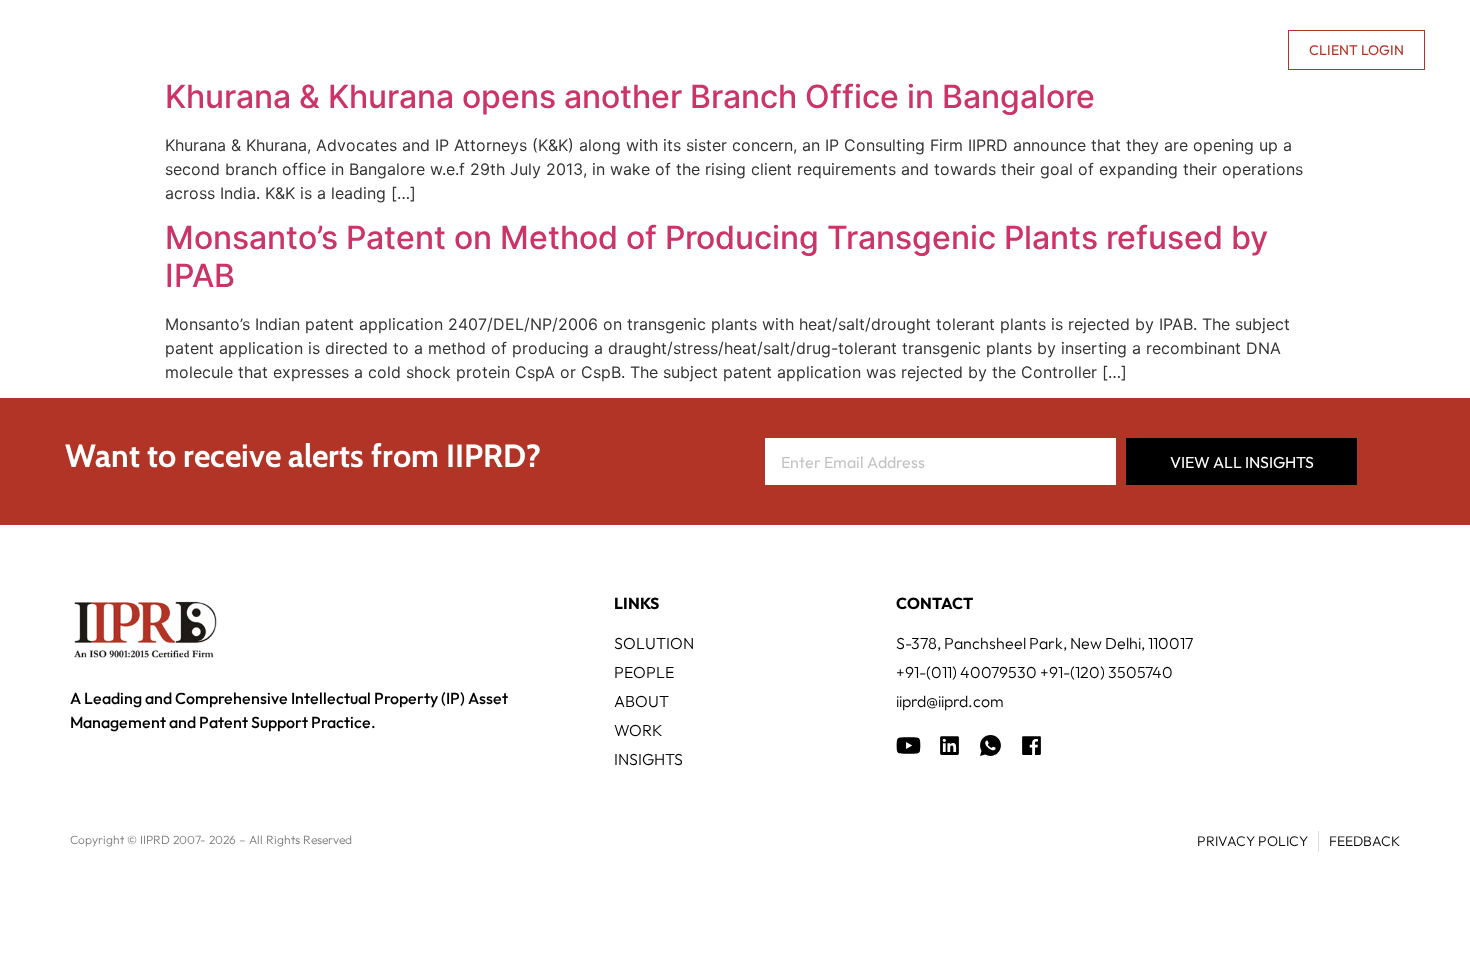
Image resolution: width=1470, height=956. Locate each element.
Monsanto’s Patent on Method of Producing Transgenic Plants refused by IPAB (716, 256)
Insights (1014, 50)
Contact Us (1224, 50)
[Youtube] (908, 745)
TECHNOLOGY (685, 50)
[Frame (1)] (949, 745)
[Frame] (990, 745)
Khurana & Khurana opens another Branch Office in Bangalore (630, 96)
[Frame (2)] (1031, 745)
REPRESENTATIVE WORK (858, 50)
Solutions (554, 50)
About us (1101, 50)
